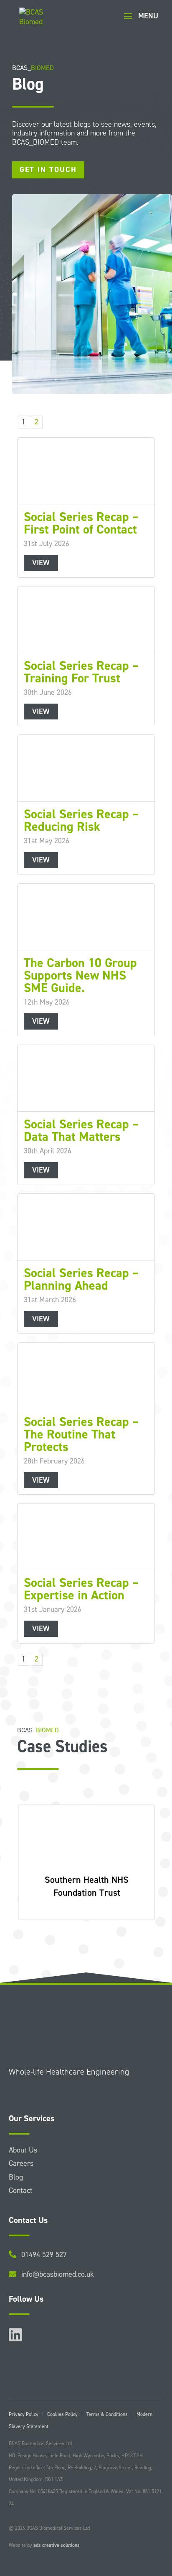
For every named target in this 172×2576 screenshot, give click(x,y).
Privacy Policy (24, 2414)
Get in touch (48, 170)
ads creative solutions (57, 2545)
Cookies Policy (62, 2414)
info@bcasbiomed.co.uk (58, 2274)
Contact (21, 2190)
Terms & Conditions (107, 2414)
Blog (16, 2177)
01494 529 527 (44, 2255)
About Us (23, 2150)
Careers (21, 2163)
